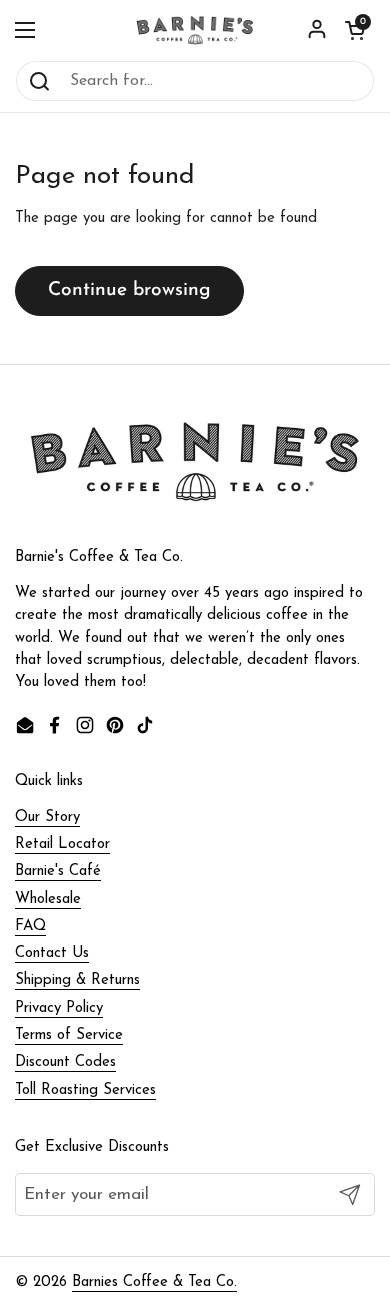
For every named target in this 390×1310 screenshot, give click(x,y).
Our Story (47, 817)
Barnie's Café (58, 871)
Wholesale (48, 899)
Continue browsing (129, 290)
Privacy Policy (59, 1008)
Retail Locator (62, 844)
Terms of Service (69, 1035)
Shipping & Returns (77, 980)
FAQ (30, 926)
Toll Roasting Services (85, 1090)
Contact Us (52, 953)
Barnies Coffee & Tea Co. (154, 1282)
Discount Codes (65, 1062)
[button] (355, 30)
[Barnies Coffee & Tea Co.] (195, 30)
